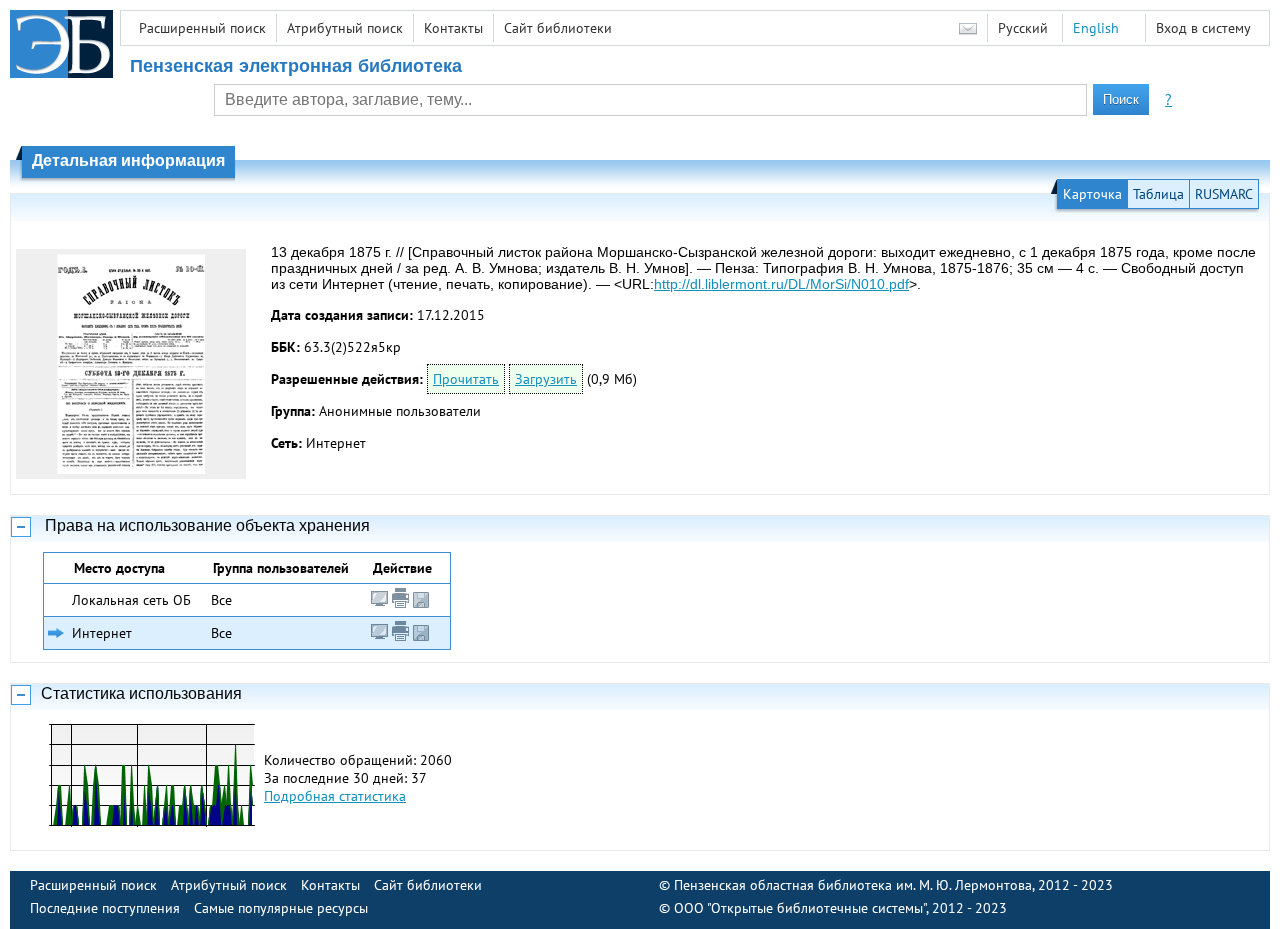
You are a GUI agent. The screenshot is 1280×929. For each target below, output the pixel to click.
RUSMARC (1224, 194)
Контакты (453, 28)
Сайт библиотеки (558, 28)
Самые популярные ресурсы (281, 908)
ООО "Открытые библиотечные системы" (800, 908)
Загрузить (546, 379)
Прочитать (466, 379)
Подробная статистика (335, 796)
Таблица (1158, 194)
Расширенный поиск (202, 28)
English (1096, 28)
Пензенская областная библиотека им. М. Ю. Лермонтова (853, 885)
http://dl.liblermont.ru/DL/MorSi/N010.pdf (781, 284)
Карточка (1092, 194)
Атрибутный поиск (345, 28)
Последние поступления (105, 908)
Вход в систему (1203, 28)
